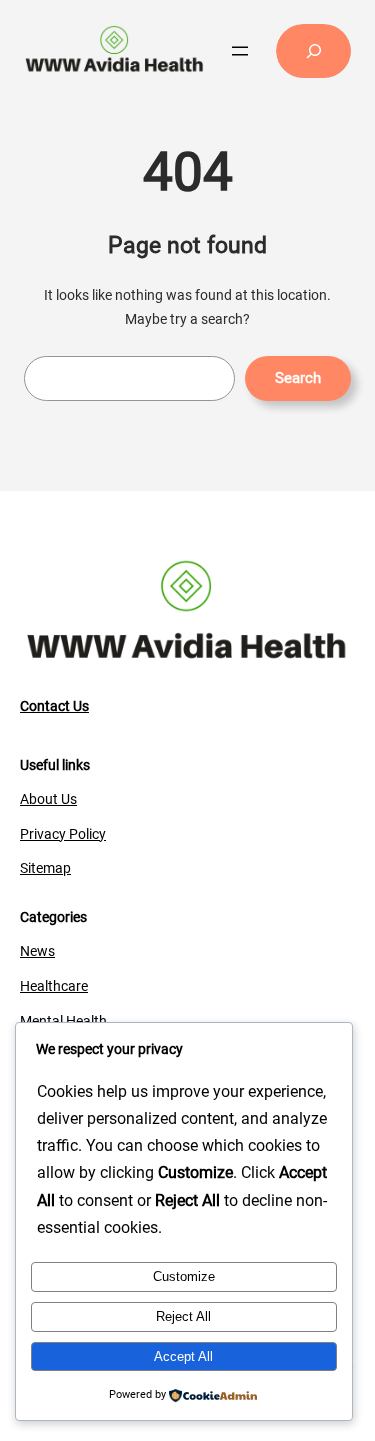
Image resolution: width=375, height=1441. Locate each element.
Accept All (183, 1356)
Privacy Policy (63, 834)
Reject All (183, 1316)
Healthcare (54, 986)
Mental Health (63, 1021)
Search (298, 378)
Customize (184, 1276)
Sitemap (45, 868)
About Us (48, 799)
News (37, 951)
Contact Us (54, 706)
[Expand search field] (313, 51)
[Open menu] (240, 51)
